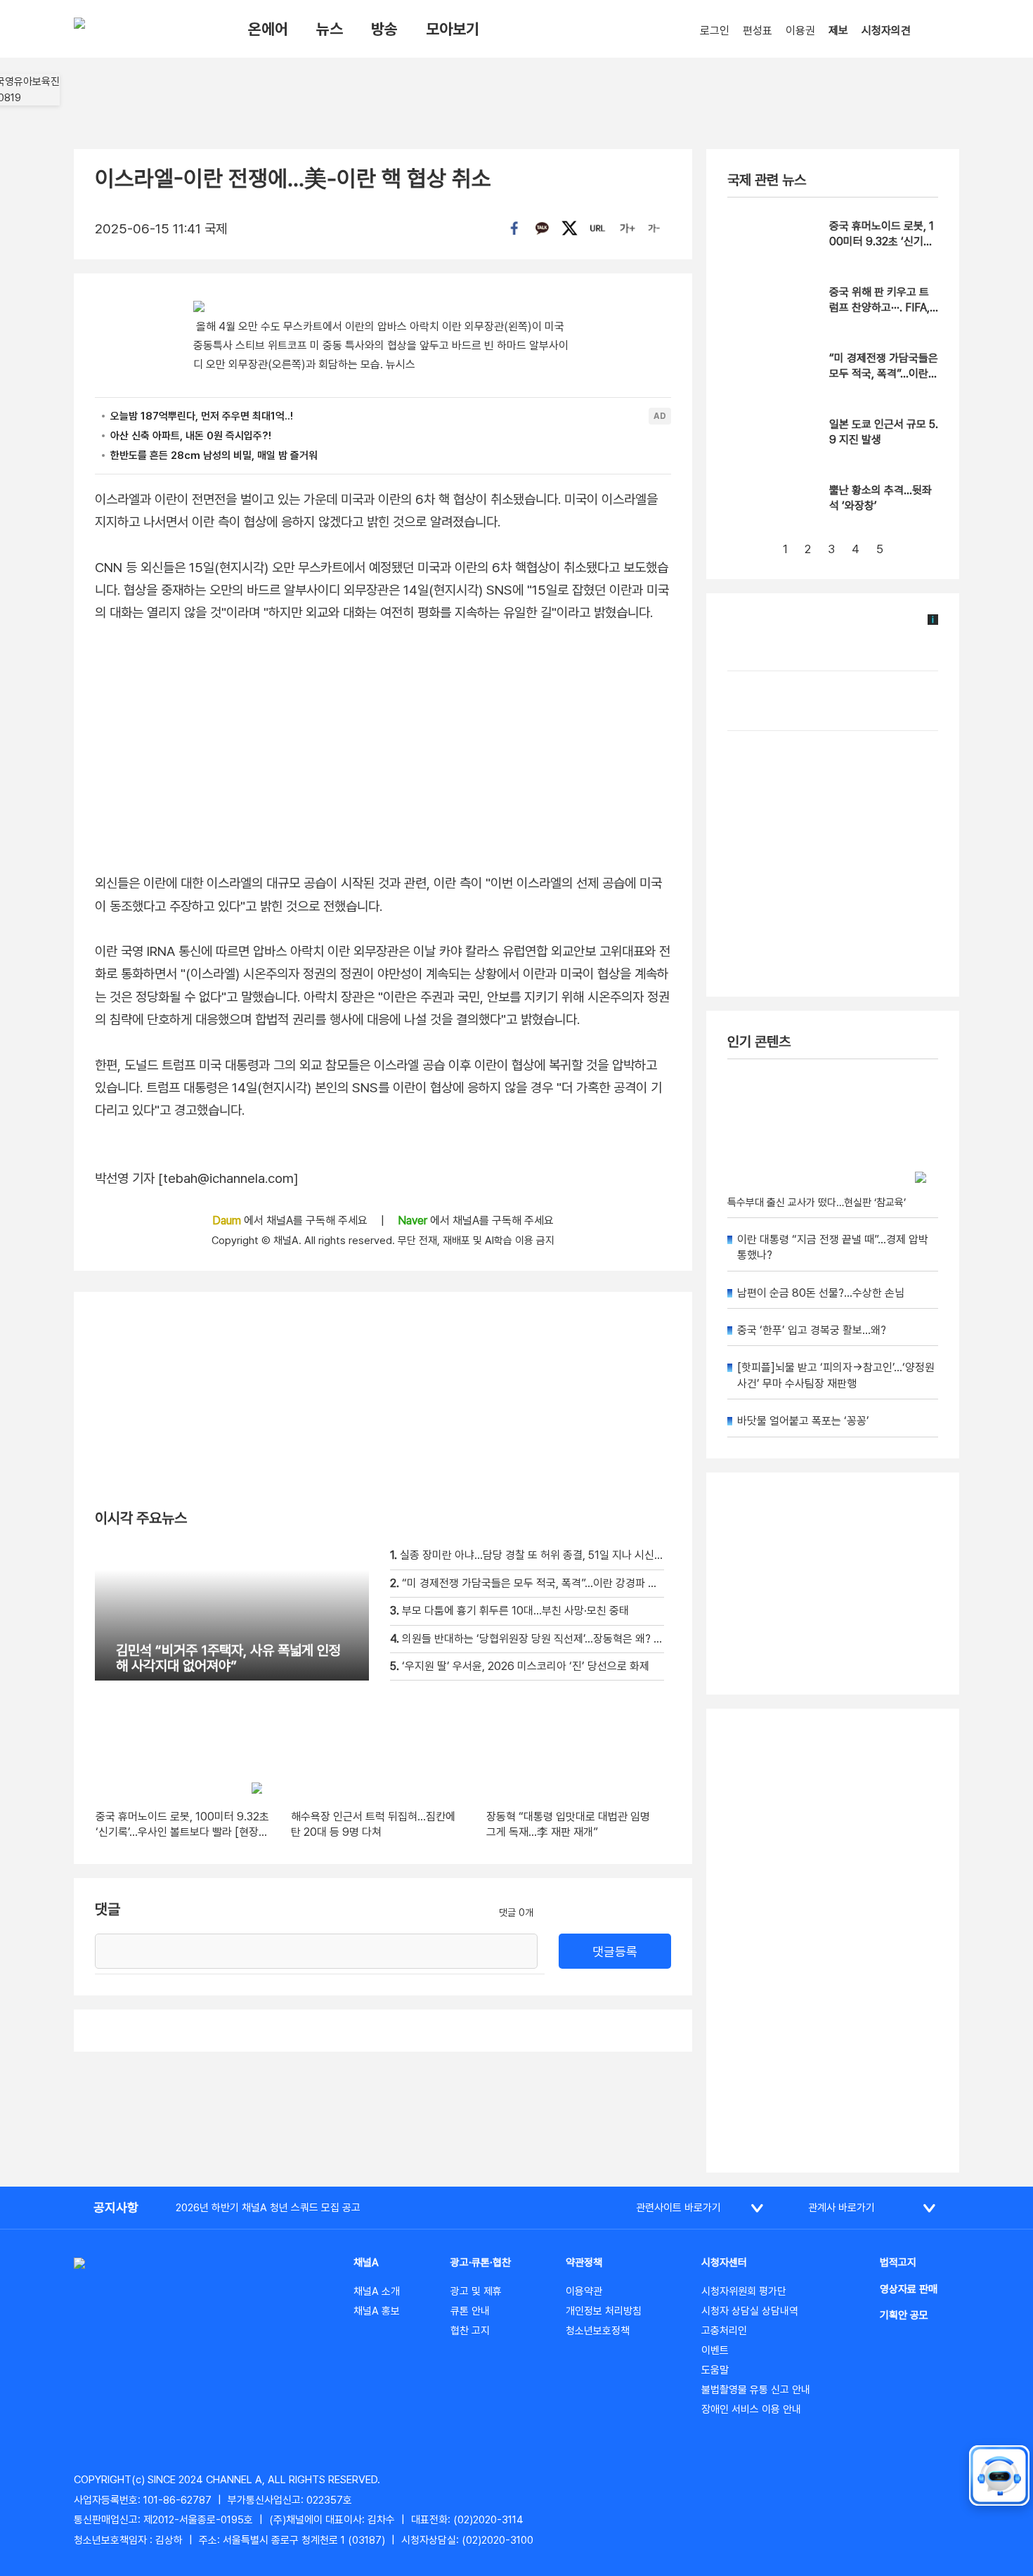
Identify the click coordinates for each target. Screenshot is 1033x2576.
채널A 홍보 (377, 2311)
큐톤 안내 (470, 2311)
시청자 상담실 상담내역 (750, 2311)
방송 (384, 29)
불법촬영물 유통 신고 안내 (756, 2390)
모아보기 (453, 29)
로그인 (715, 31)
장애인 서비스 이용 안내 (751, 2409)
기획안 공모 (904, 2315)
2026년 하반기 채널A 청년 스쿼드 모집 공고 (268, 2208)
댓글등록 (615, 1952)
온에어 (268, 29)
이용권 (800, 31)
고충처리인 (724, 2331)
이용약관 (584, 2291)
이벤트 (715, 2350)
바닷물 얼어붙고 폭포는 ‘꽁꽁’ (803, 1421)
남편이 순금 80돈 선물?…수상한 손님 (821, 1293)
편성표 (758, 31)
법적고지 (898, 2263)
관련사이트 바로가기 (678, 2208)
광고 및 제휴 (476, 2291)
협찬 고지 (470, 2331)
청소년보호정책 (598, 2331)
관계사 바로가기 (842, 2208)
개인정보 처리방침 (604, 2311)
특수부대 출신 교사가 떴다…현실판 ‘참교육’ (817, 1203)
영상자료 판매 (909, 2289)
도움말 (715, 2370)
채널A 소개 (377, 2291)
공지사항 (116, 2207)
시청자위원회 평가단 (744, 2291)
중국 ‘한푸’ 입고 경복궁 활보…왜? (812, 1330)
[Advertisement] (833, 1941)
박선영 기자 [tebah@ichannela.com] (197, 1178)
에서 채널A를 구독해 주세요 (291, 1221)
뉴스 (330, 29)
